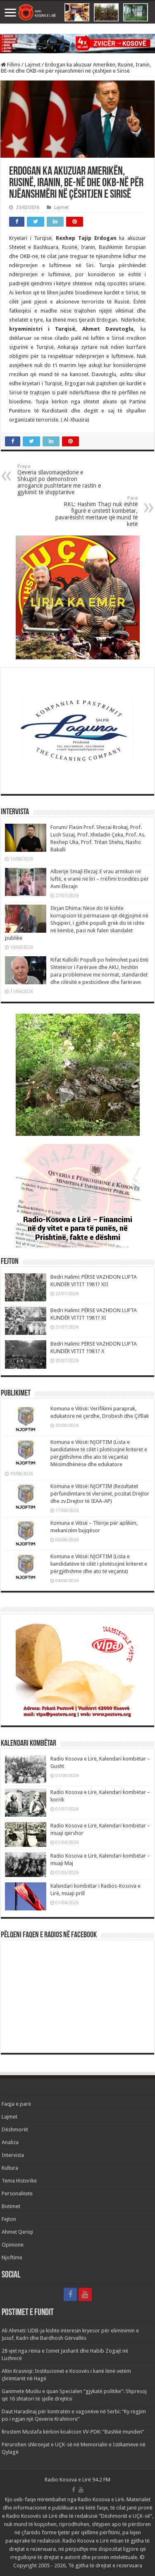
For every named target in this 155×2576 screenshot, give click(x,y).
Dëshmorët (15, 2129)
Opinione (13, 2245)
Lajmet (33, 65)
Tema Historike (19, 2181)
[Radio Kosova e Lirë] (77, 12)
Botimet (11, 2206)
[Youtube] (85, 2294)
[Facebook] (70, 2294)
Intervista (13, 2155)
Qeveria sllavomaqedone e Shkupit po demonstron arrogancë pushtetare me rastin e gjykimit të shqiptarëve (59, 480)
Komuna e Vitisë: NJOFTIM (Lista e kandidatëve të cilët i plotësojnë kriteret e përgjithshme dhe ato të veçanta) (99, 1564)
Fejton (9, 2219)
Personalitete (17, 2193)
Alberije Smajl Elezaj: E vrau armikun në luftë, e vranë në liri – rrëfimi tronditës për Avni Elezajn (100, 879)
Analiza (10, 2142)
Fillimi (13, 65)
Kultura (10, 2168)
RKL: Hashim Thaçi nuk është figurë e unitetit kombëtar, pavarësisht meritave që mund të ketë (97, 511)
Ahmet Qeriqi (17, 2232)
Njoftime (12, 2257)
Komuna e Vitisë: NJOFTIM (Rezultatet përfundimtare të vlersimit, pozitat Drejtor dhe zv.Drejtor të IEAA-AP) (100, 1494)
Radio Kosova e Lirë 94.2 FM (77, 2480)
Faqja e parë (16, 2104)
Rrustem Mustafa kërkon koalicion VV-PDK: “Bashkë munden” (73, 2432)
